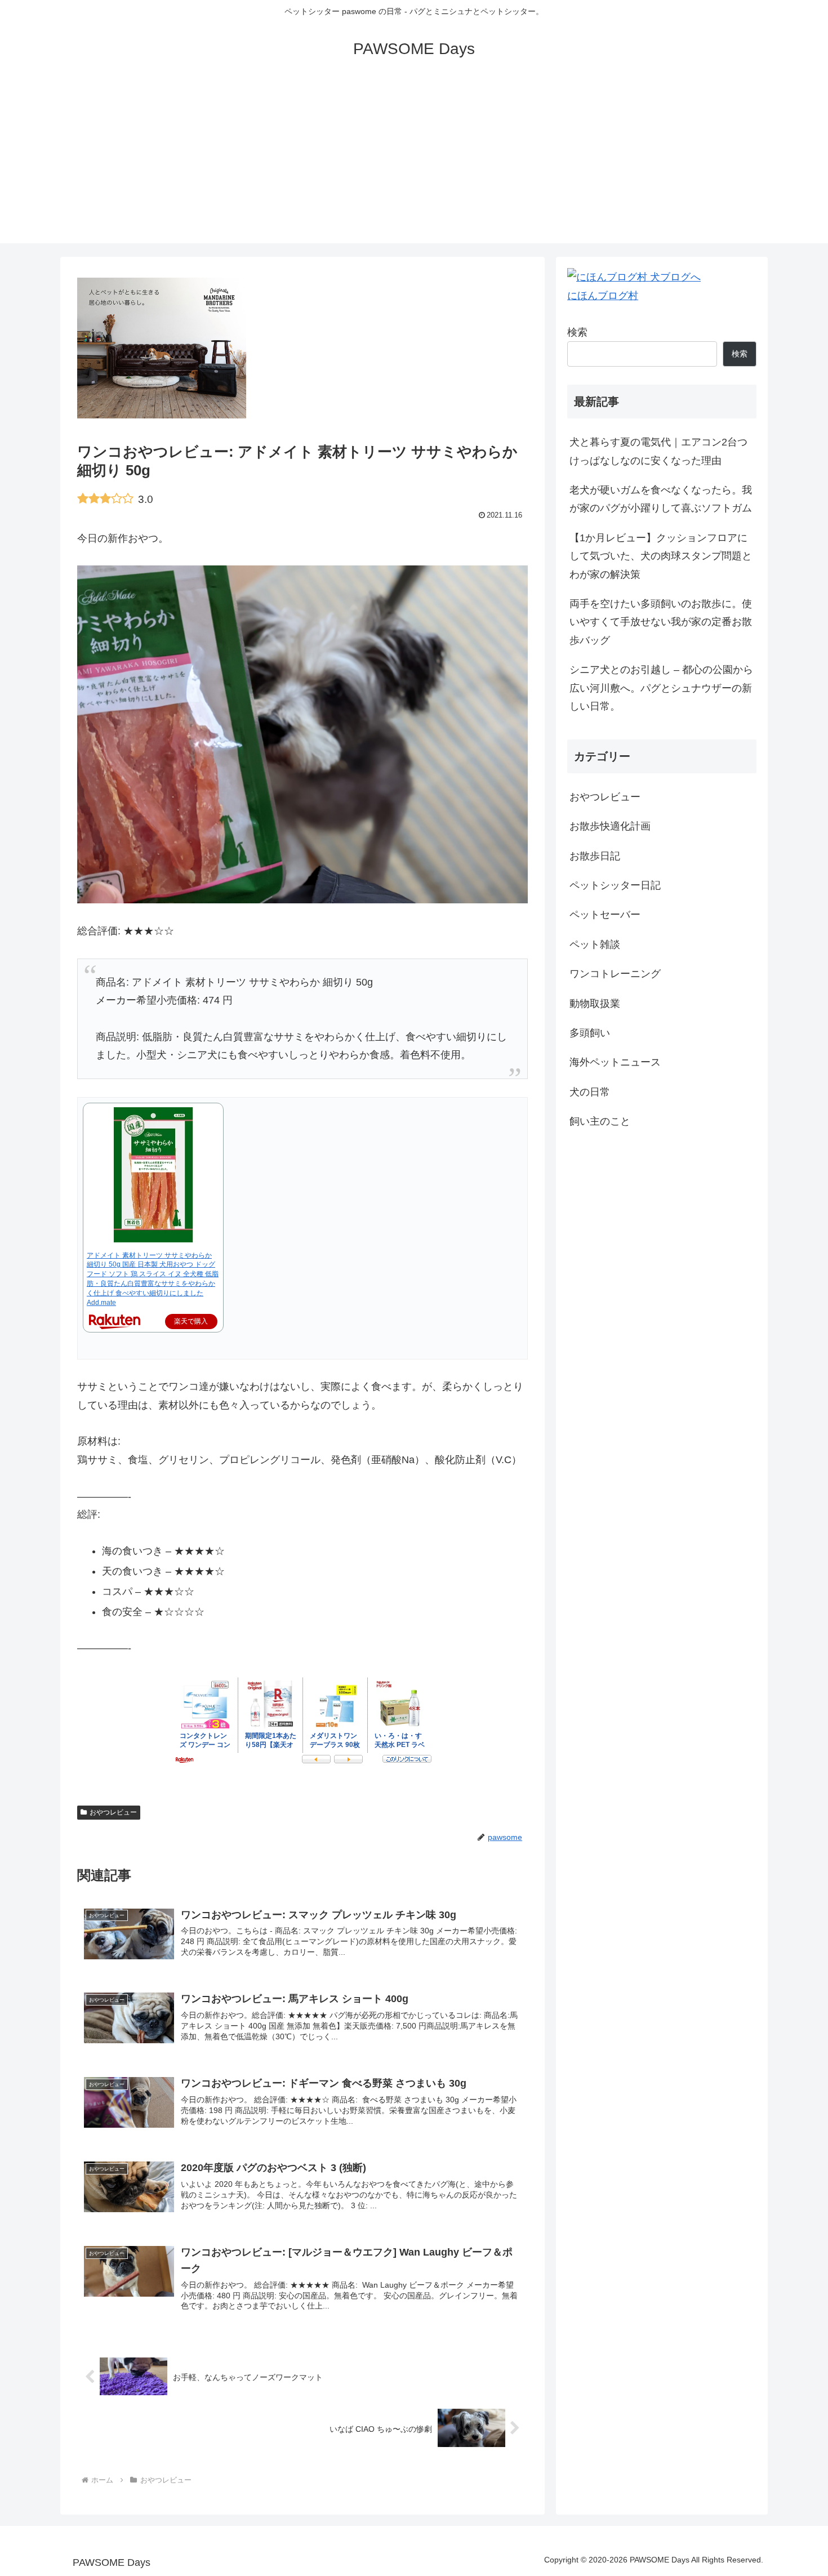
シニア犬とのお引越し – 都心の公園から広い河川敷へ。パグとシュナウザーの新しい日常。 (661, 688)
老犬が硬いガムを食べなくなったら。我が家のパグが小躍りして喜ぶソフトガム (661, 499)
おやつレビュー (113, 1812)
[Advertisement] (414, 164)
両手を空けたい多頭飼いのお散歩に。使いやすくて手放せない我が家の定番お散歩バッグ (661, 622)
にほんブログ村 (603, 296)
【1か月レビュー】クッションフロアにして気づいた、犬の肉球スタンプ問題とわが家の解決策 (661, 556)
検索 (577, 332)
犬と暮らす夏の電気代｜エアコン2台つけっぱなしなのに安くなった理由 (658, 451)
